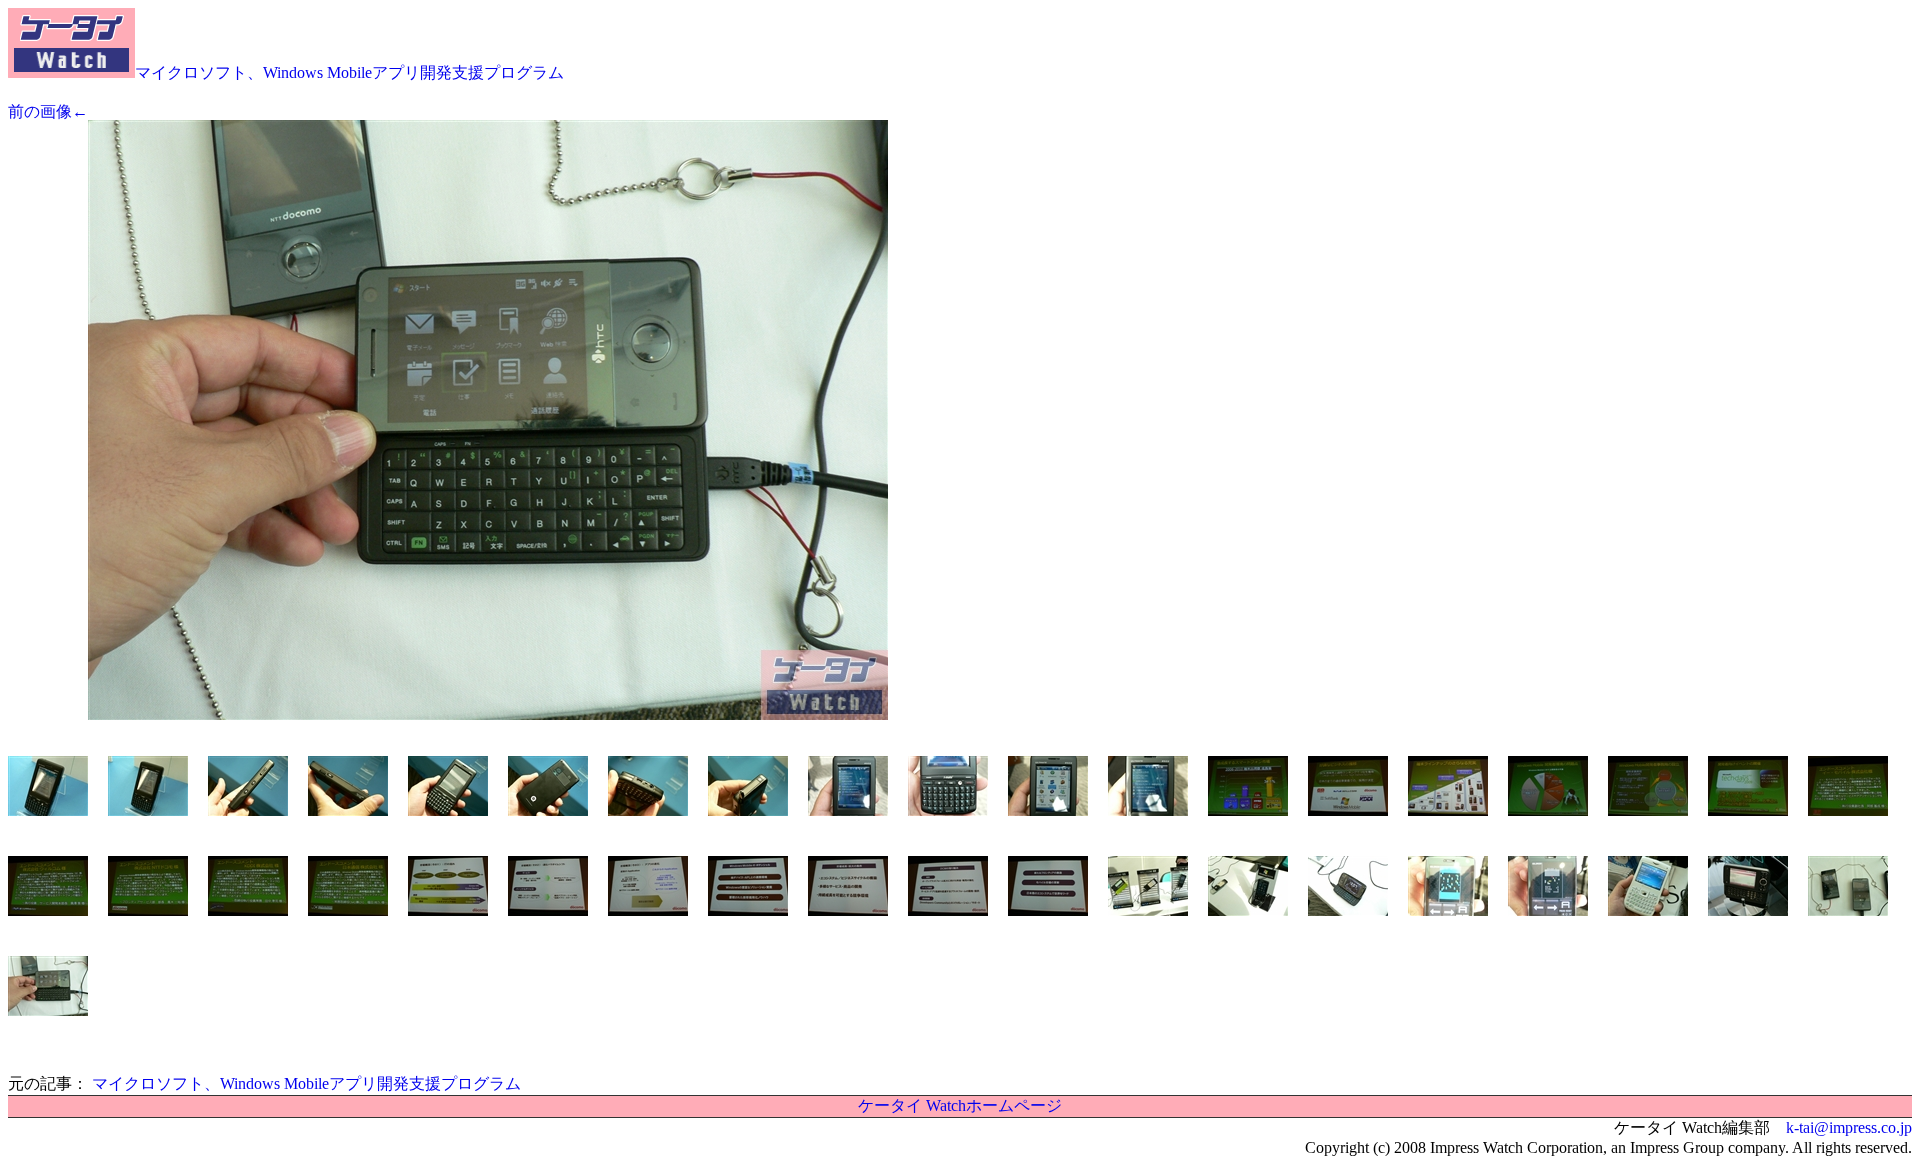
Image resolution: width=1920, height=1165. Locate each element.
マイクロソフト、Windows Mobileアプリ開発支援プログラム (349, 72)
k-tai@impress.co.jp (1849, 1127)
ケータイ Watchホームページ (960, 1105)
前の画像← (48, 111)
